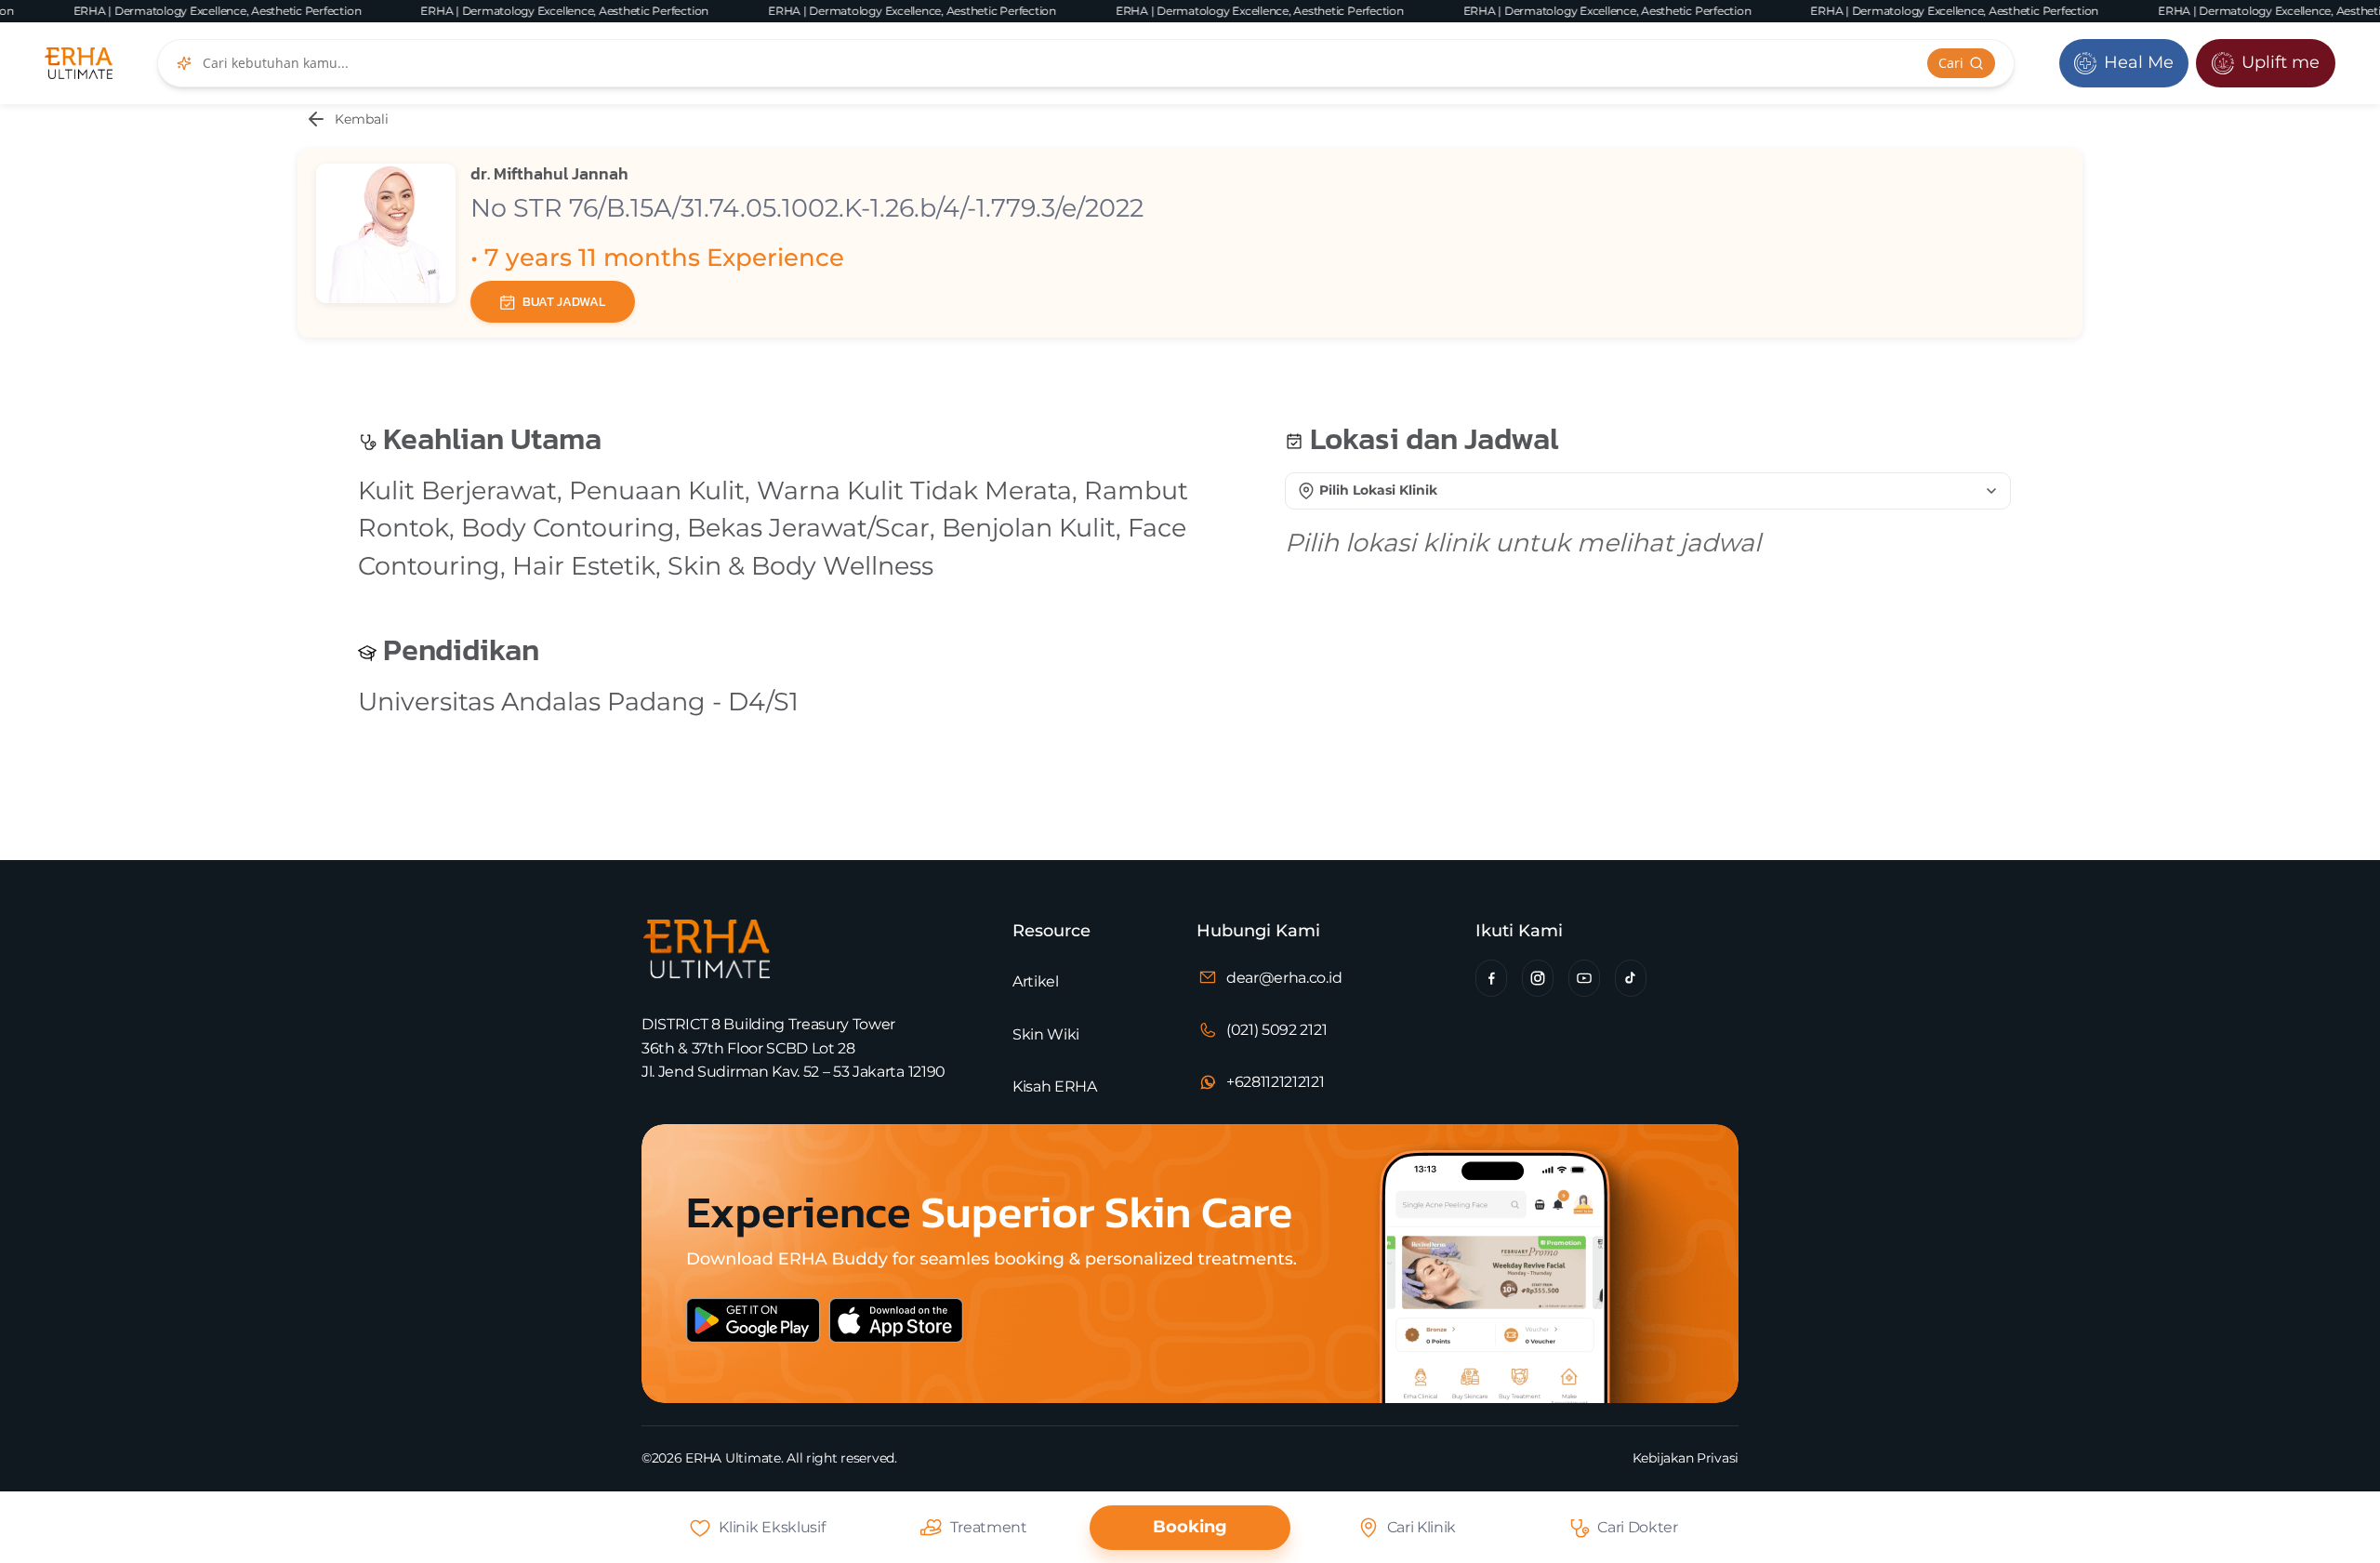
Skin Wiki (1046, 1034)
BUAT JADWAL (564, 302)
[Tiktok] (1631, 978)
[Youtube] (1584, 978)
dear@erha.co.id (1284, 978)
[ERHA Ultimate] (79, 63)
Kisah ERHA (1055, 1086)
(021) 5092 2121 (1276, 1030)
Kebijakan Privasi (1686, 1458)
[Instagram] (1538, 978)
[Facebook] (1491, 978)
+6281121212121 (1276, 1082)
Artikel (1036, 981)
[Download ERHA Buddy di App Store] (965, 1337)
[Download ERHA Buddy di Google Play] (762, 1337)
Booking (1190, 1527)
